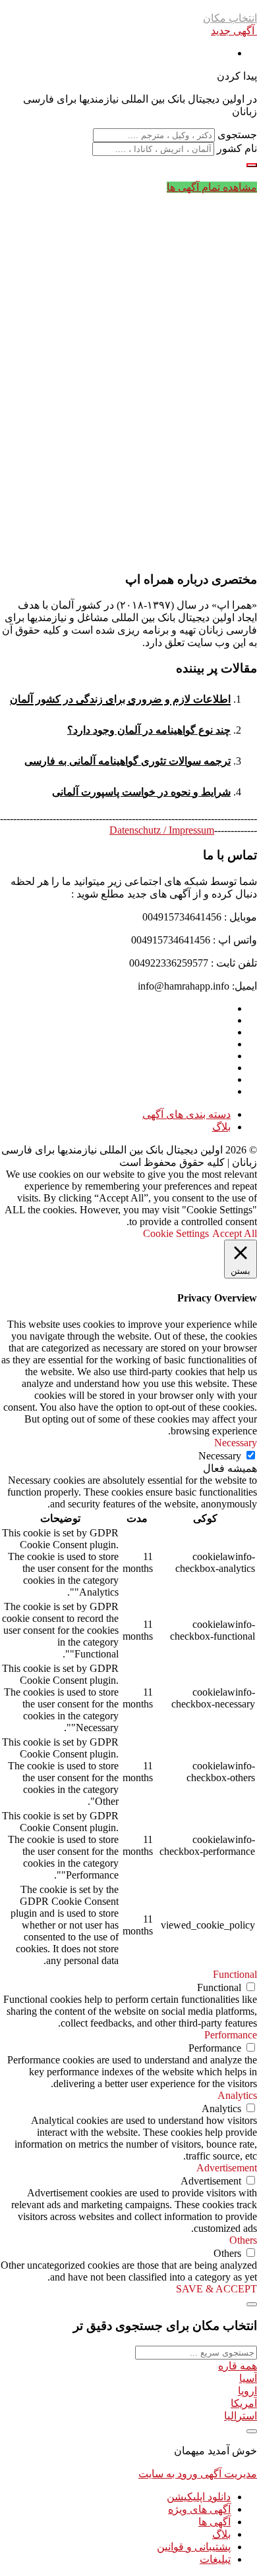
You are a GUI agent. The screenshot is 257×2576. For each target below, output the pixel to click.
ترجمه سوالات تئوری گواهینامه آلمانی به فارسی (128, 761)
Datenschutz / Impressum (162, 830)
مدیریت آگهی (227, 2474)
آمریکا (244, 2403)
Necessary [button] (236, 1443)
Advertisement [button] (227, 2168)
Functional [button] (235, 1974)
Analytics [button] (237, 2095)
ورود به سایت (168, 2474)
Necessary (220, 1456)
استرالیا (241, 2416)
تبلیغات (215, 2559)
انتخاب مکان (230, 18)
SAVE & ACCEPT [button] (216, 2289)
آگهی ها (214, 2522)
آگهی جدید (234, 31)
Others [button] (243, 2240)
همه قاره (238, 2366)
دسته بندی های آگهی (186, 1114)
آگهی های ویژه (199, 2509)
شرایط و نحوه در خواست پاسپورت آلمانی (141, 792)
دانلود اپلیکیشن (199, 2497)
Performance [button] (231, 2035)
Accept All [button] (235, 1233)
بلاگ (221, 1127)
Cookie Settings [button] (176, 1233)
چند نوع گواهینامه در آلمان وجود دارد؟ (149, 730)
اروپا (247, 2391)
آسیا (248, 2378)
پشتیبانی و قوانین (194, 2547)
